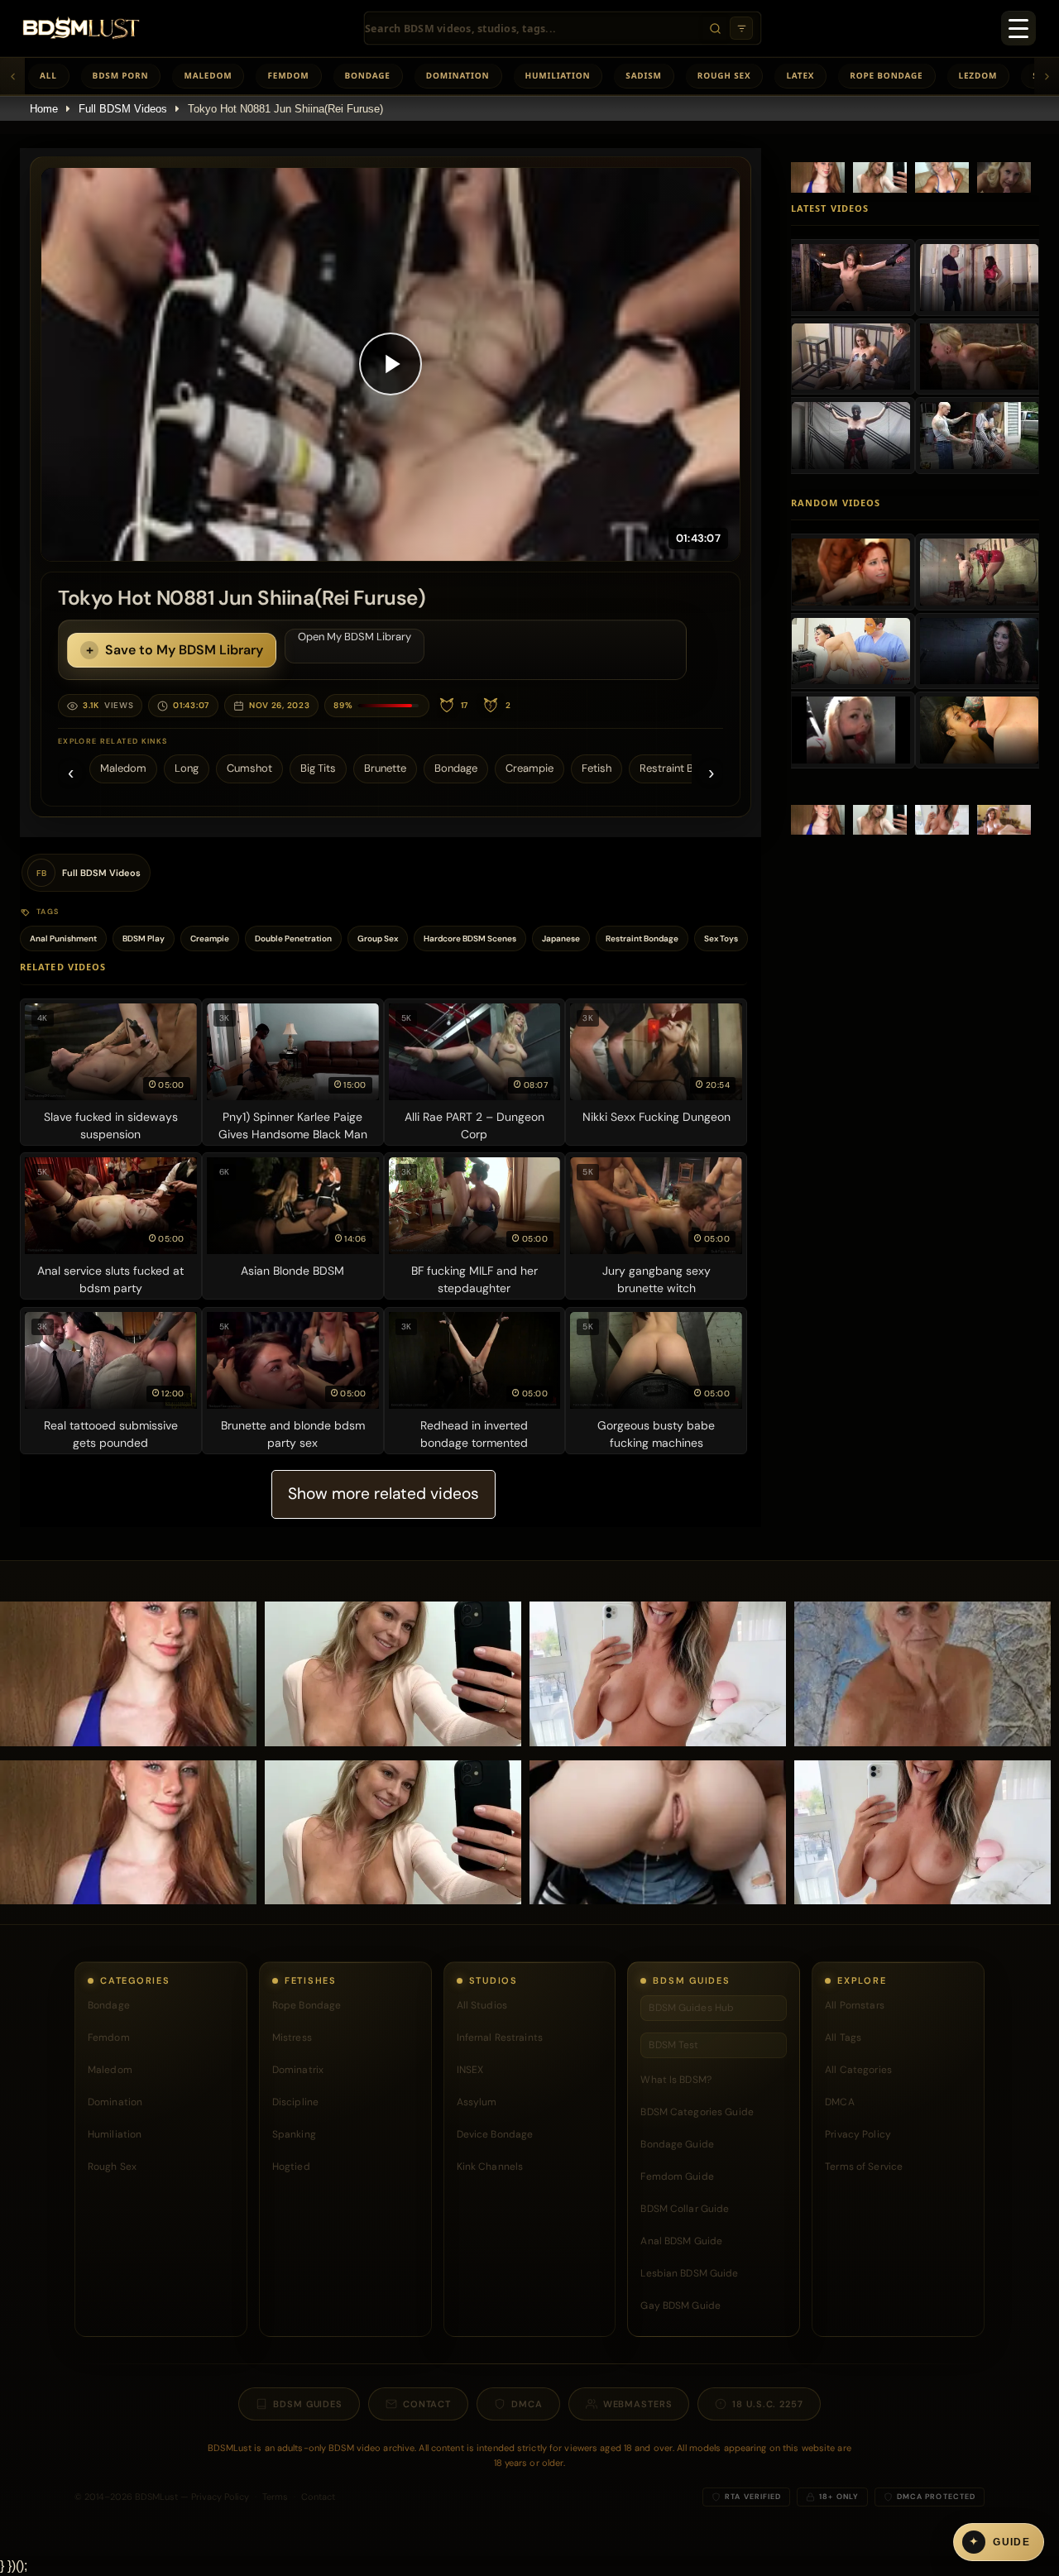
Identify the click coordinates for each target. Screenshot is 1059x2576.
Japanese (561, 938)
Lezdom (978, 75)
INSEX (470, 2070)
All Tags (843, 2037)
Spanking (294, 2134)
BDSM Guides (308, 2404)
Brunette (385, 768)
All (48, 75)
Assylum (477, 2102)
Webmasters (638, 2404)
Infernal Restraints (500, 2037)
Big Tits (318, 768)
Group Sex (378, 938)
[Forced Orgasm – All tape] (851, 357)
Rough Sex (724, 75)
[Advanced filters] (741, 28)
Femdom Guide (677, 2176)
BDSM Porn (121, 75)
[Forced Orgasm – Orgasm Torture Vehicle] (979, 435)
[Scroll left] (12, 76)
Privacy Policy (858, 2134)
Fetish (597, 768)
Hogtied (291, 2167)
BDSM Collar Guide (685, 2209)
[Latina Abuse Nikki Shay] (979, 730)
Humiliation (558, 75)
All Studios (482, 2005)
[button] (391, 364)
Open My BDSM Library (355, 637)
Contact (427, 2404)
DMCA (839, 2102)
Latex (800, 75)
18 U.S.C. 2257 (767, 2404)
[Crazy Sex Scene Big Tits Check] (851, 651)
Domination (458, 75)
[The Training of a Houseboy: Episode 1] (979, 572)
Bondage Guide (677, 2144)
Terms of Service (864, 2167)
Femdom (288, 75)
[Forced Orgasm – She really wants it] (979, 277)
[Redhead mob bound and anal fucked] (851, 572)
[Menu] (1018, 28)
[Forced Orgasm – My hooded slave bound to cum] (851, 435)
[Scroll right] (1047, 76)
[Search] (715, 28)
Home (44, 109)
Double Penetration (293, 938)
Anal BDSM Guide (681, 2241)
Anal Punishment (63, 938)
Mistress (292, 2037)
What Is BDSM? (676, 2080)
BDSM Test (673, 2045)
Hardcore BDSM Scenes (470, 938)
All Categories (858, 2070)
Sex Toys (721, 938)
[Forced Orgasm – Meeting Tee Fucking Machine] (851, 277)
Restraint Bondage (685, 768)
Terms (275, 2497)
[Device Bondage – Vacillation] (979, 651)
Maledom (208, 75)
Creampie (529, 768)
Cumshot (249, 768)
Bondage (368, 75)
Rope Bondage (886, 75)
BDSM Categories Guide (697, 2112)
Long (187, 768)
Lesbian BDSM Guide (689, 2273)
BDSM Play (144, 938)
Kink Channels (490, 2167)
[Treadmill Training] (851, 730)
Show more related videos (383, 1494)
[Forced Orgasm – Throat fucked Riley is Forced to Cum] (979, 357)
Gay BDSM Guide (680, 2305)
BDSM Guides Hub (691, 2008)
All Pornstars (855, 2005)
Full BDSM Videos (123, 109)
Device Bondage (495, 2134)
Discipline (295, 2102)
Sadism (643, 75)
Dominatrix (298, 2070)
